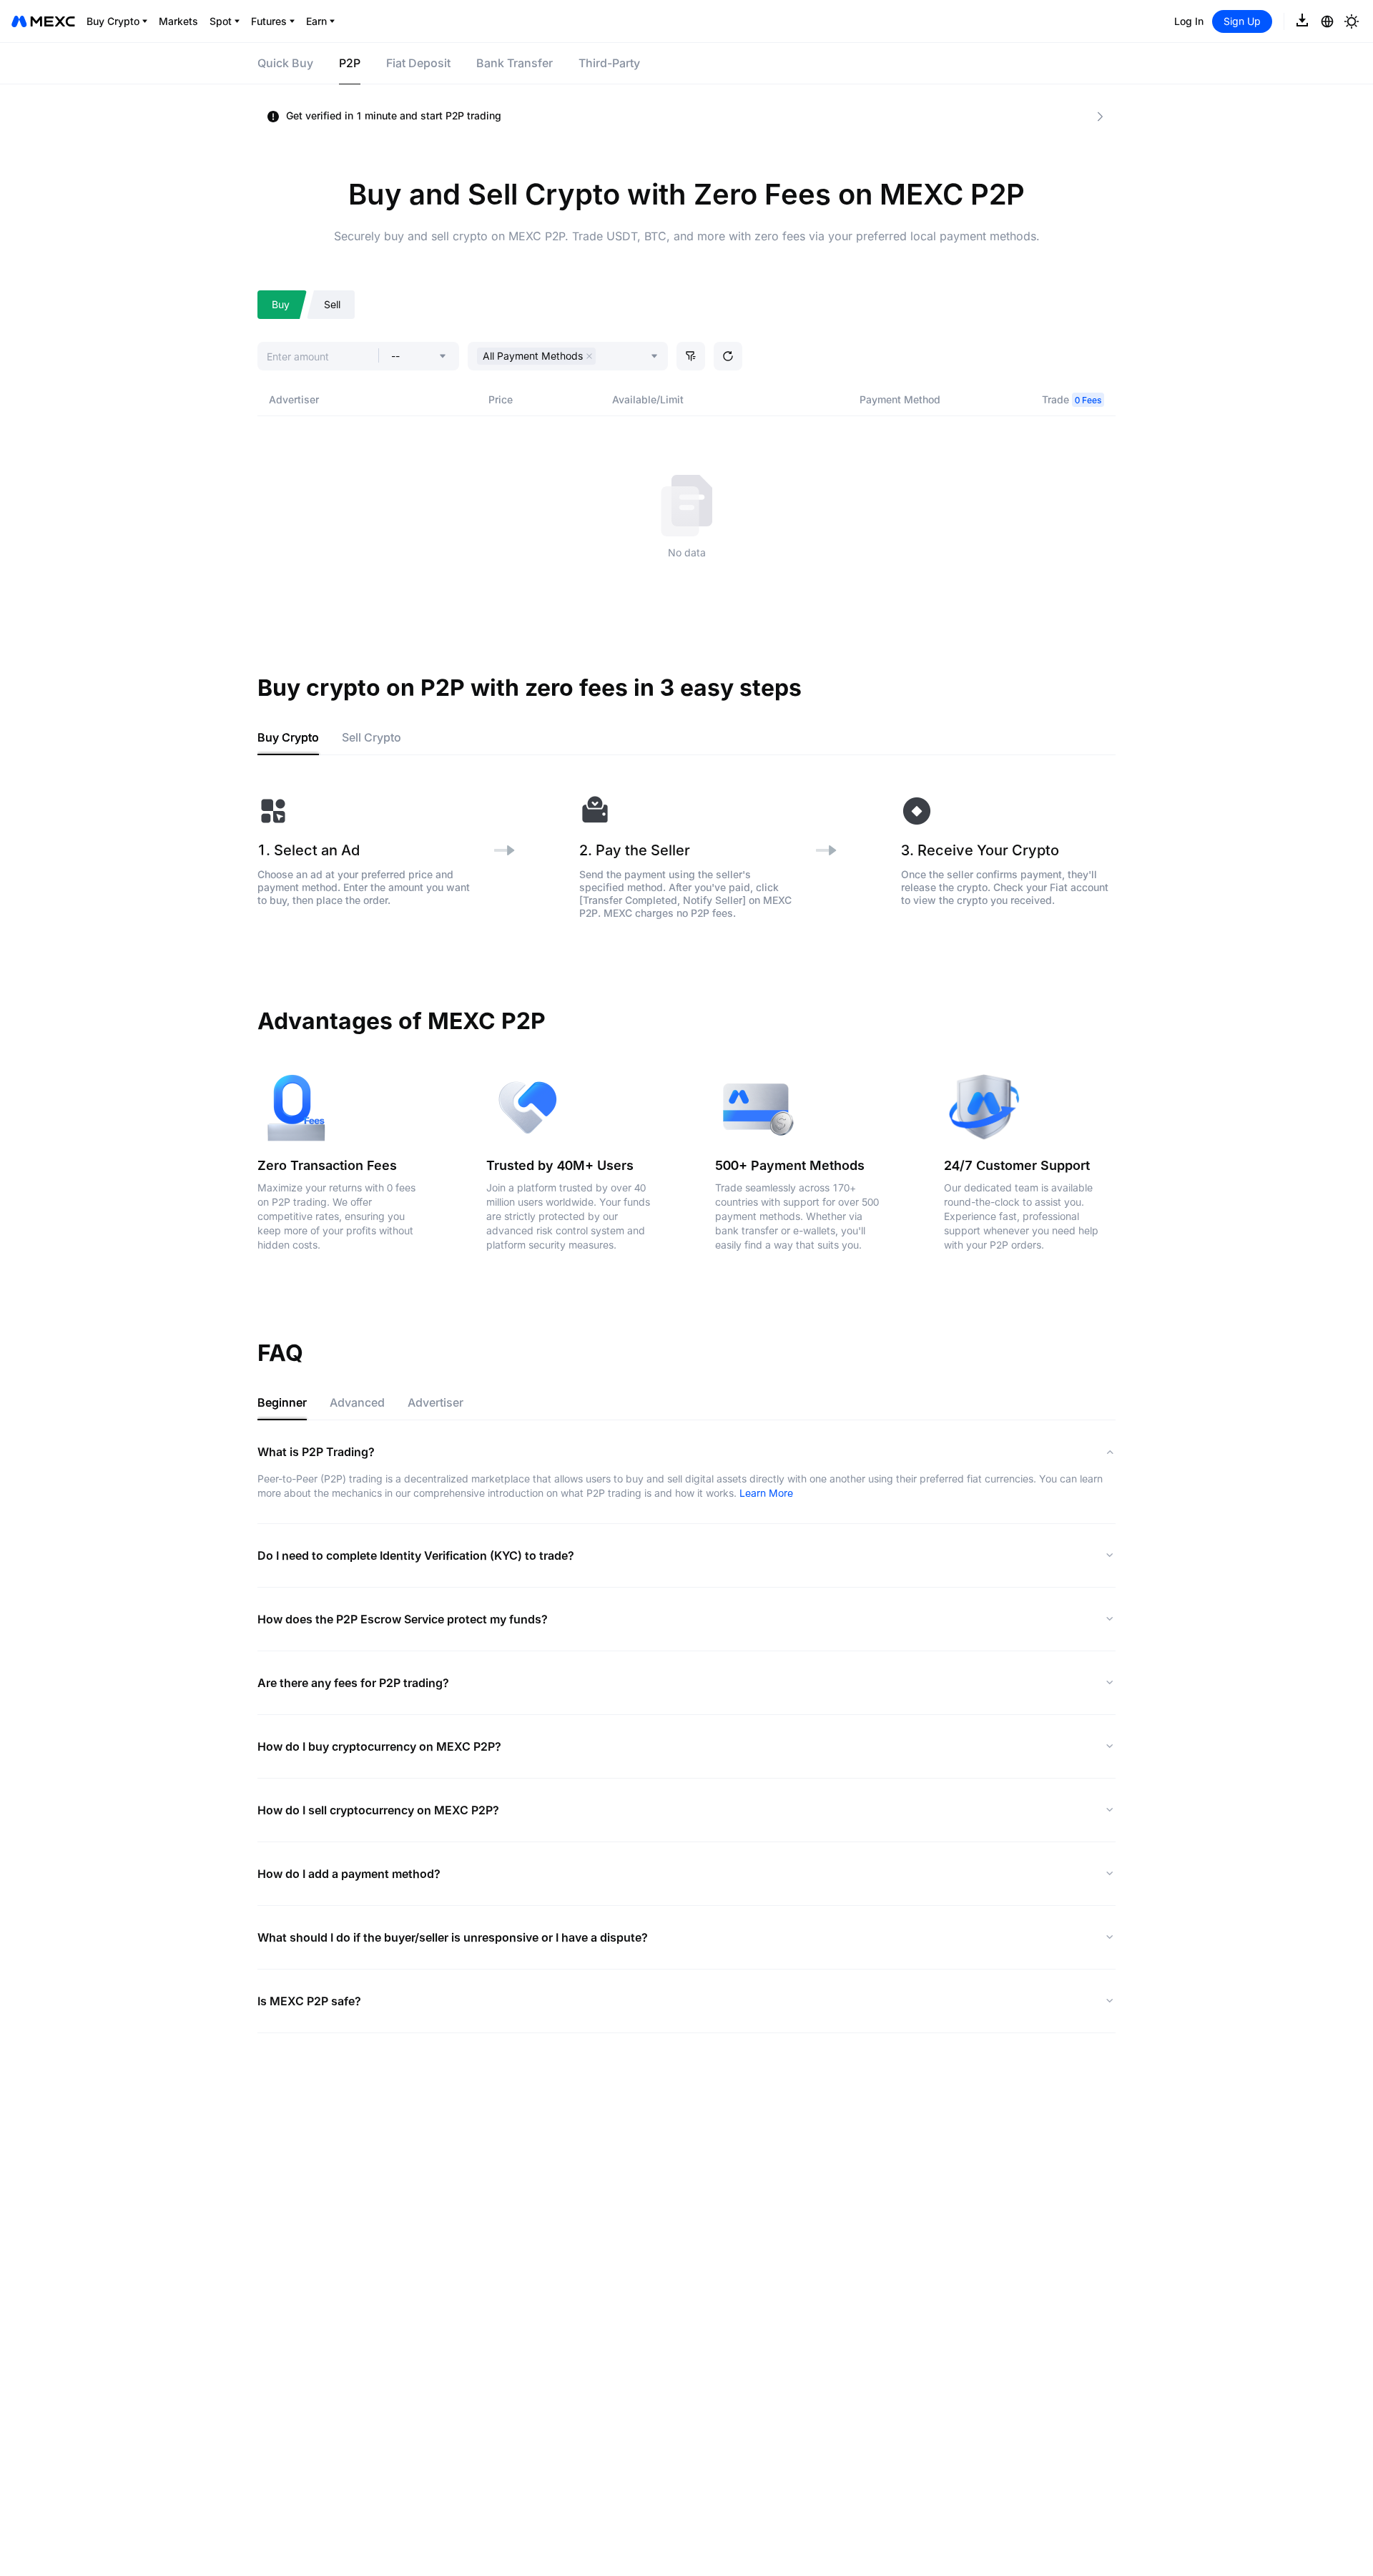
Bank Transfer (515, 63)
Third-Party (609, 63)
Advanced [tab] (357, 1402)
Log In (1189, 21)
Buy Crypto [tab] (288, 737)
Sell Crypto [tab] (371, 737)
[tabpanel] (686, 857)
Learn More (766, 1493)
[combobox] (603, 358)
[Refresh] (728, 356)
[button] (691, 356)
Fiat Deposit (418, 63)
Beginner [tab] (282, 1402)
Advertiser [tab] (435, 1402)
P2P (350, 63)
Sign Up (1242, 21)
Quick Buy (285, 63)
